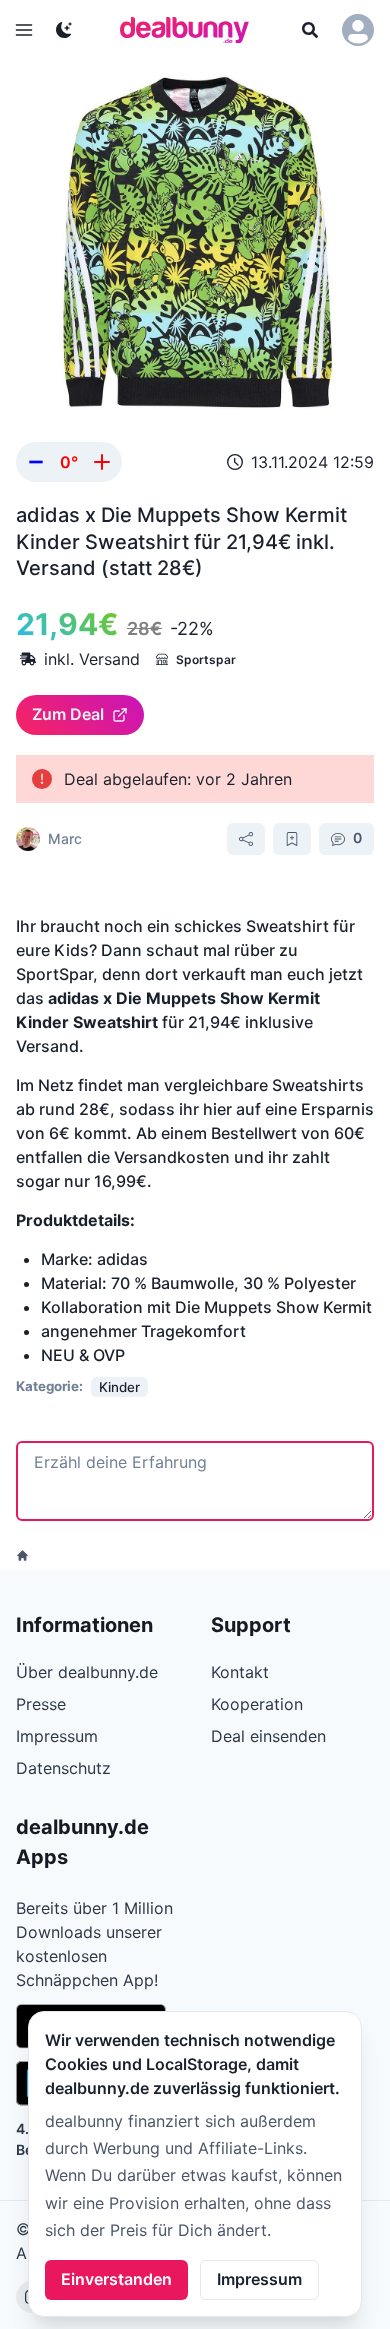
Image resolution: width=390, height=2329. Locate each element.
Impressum (259, 2279)
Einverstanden (116, 2279)
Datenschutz (63, 1768)
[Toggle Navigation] (24, 30)
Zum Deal (68, 714)
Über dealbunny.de (87, 1672)
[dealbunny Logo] (191, 30)
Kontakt (240, 1672)
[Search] (310, 30)
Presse (41, 1704)
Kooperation (257, 1704)
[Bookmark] (292, 839)
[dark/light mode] (64, 30)
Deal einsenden (268, 1736)
